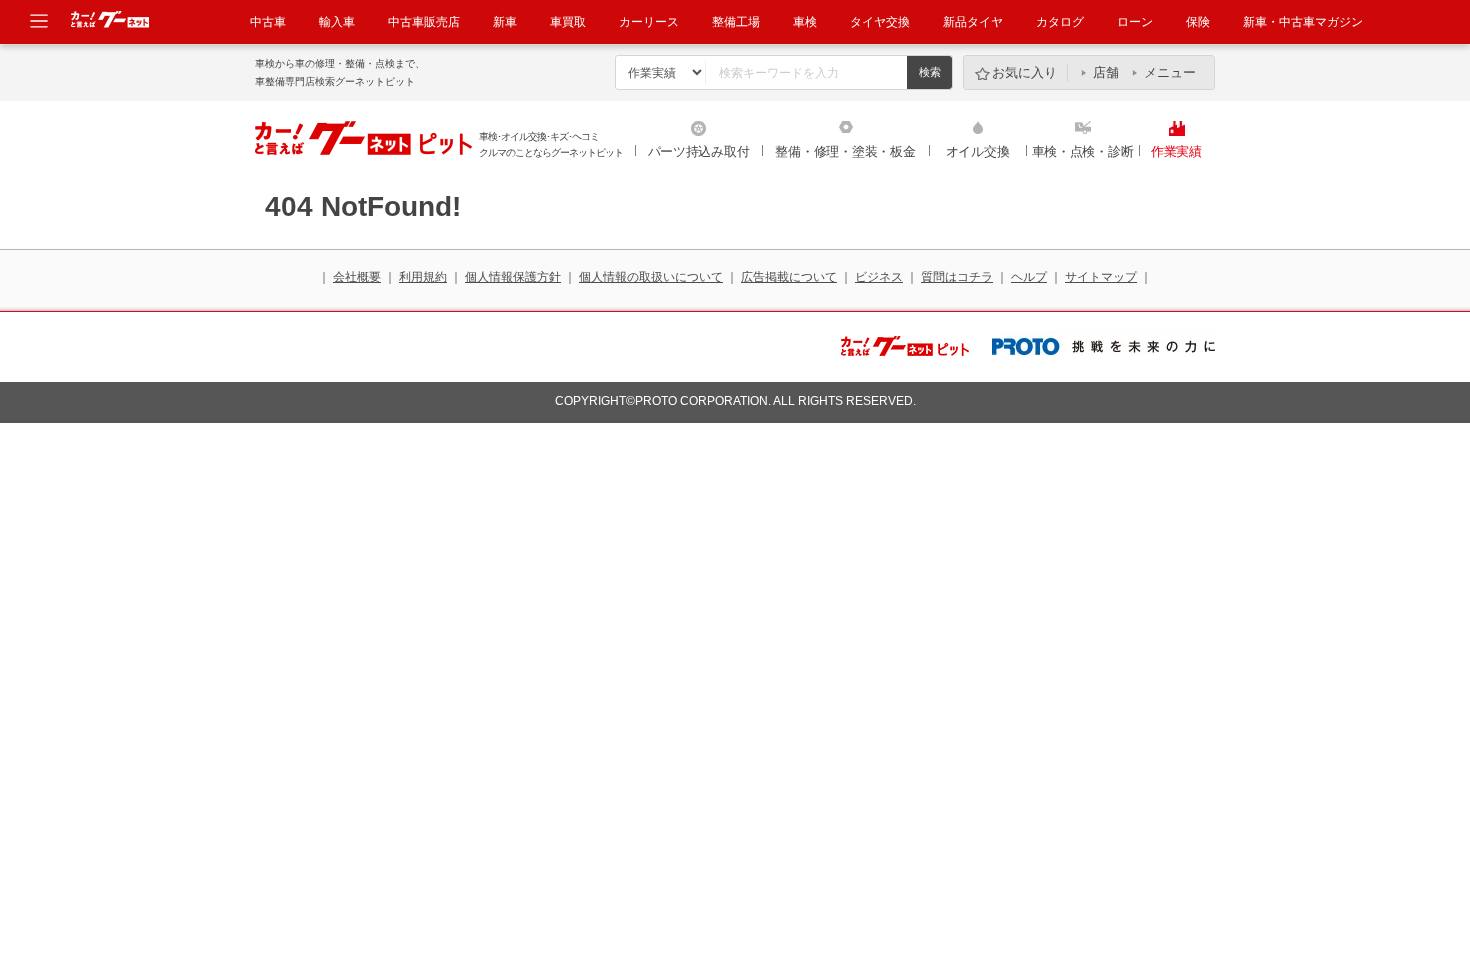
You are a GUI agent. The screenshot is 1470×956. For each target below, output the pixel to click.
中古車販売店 (424, 22)
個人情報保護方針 (513, 277)
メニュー (1170, 72)
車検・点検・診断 (1083, 151)
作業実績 (1176, 151)
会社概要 (357, 277)
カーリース (649, 22)
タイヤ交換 (880, 22)
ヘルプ (1029, 277)
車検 (805, 22)
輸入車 (337, 22)
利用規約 (423, 277)
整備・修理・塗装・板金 (845, 151)
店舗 (1106, 72)
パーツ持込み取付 (699, 151)
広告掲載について (789, 277)
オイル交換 (978, 151)
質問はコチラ (957, 277)
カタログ (1060, 22)
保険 (1198, 22)
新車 (505, 22)
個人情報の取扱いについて (651, 277)
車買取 (568, 22)
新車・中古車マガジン (1303, 22)
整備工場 (736, 22)
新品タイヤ (973, 22)
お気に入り (1024, 72)
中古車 (268, 22)
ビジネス (879, 277)
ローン (1135, 22)
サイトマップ (1101, 277)
